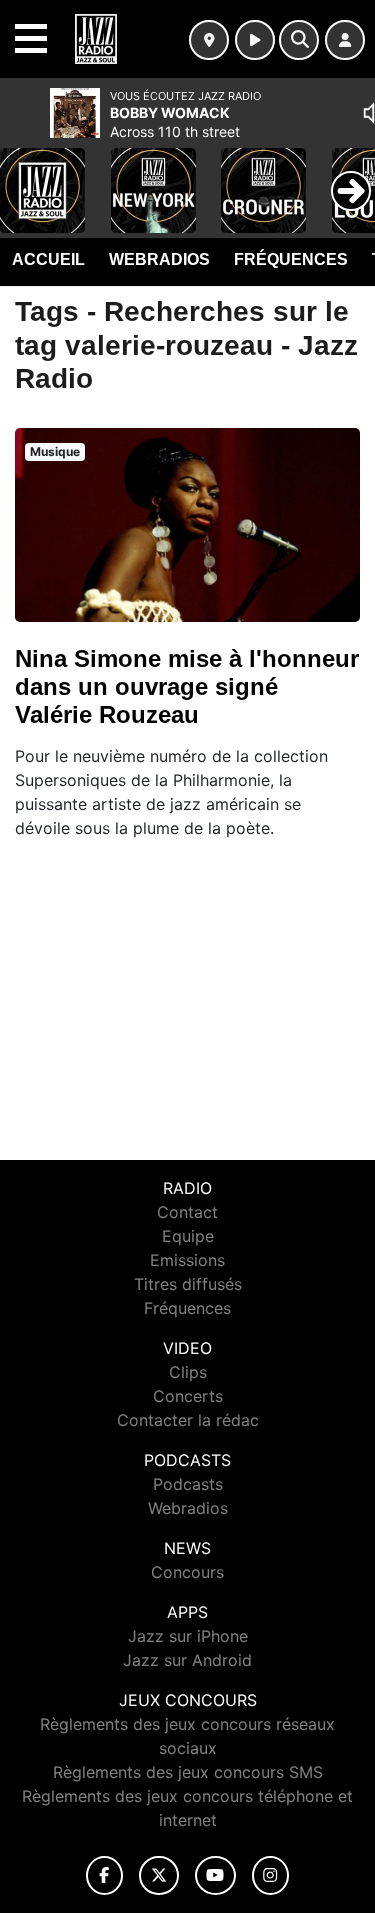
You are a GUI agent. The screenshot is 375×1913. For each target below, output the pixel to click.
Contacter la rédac (188, 1420)
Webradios (159, 259)
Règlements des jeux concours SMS (188, 1772)
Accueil (48, 259)
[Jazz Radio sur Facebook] (105, 1875)
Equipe (188, 1236)
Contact (187, 1212)
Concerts (188, 1396)
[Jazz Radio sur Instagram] (271, 1875)
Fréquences (291, 259)
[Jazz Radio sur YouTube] (215, 1875)
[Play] (26, 176)
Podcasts (188, 1484)
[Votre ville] (209, 40)
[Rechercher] (299, 40)
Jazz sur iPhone (188, 1636)
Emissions (187, 1260)
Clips (188, 1372)
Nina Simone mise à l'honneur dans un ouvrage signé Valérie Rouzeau (187, 686)
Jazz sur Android (187, 1660)
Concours (187, 1572)
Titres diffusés (188, 1284)
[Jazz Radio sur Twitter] (158, 1875)
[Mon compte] (345, 40)
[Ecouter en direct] (255, 40)
